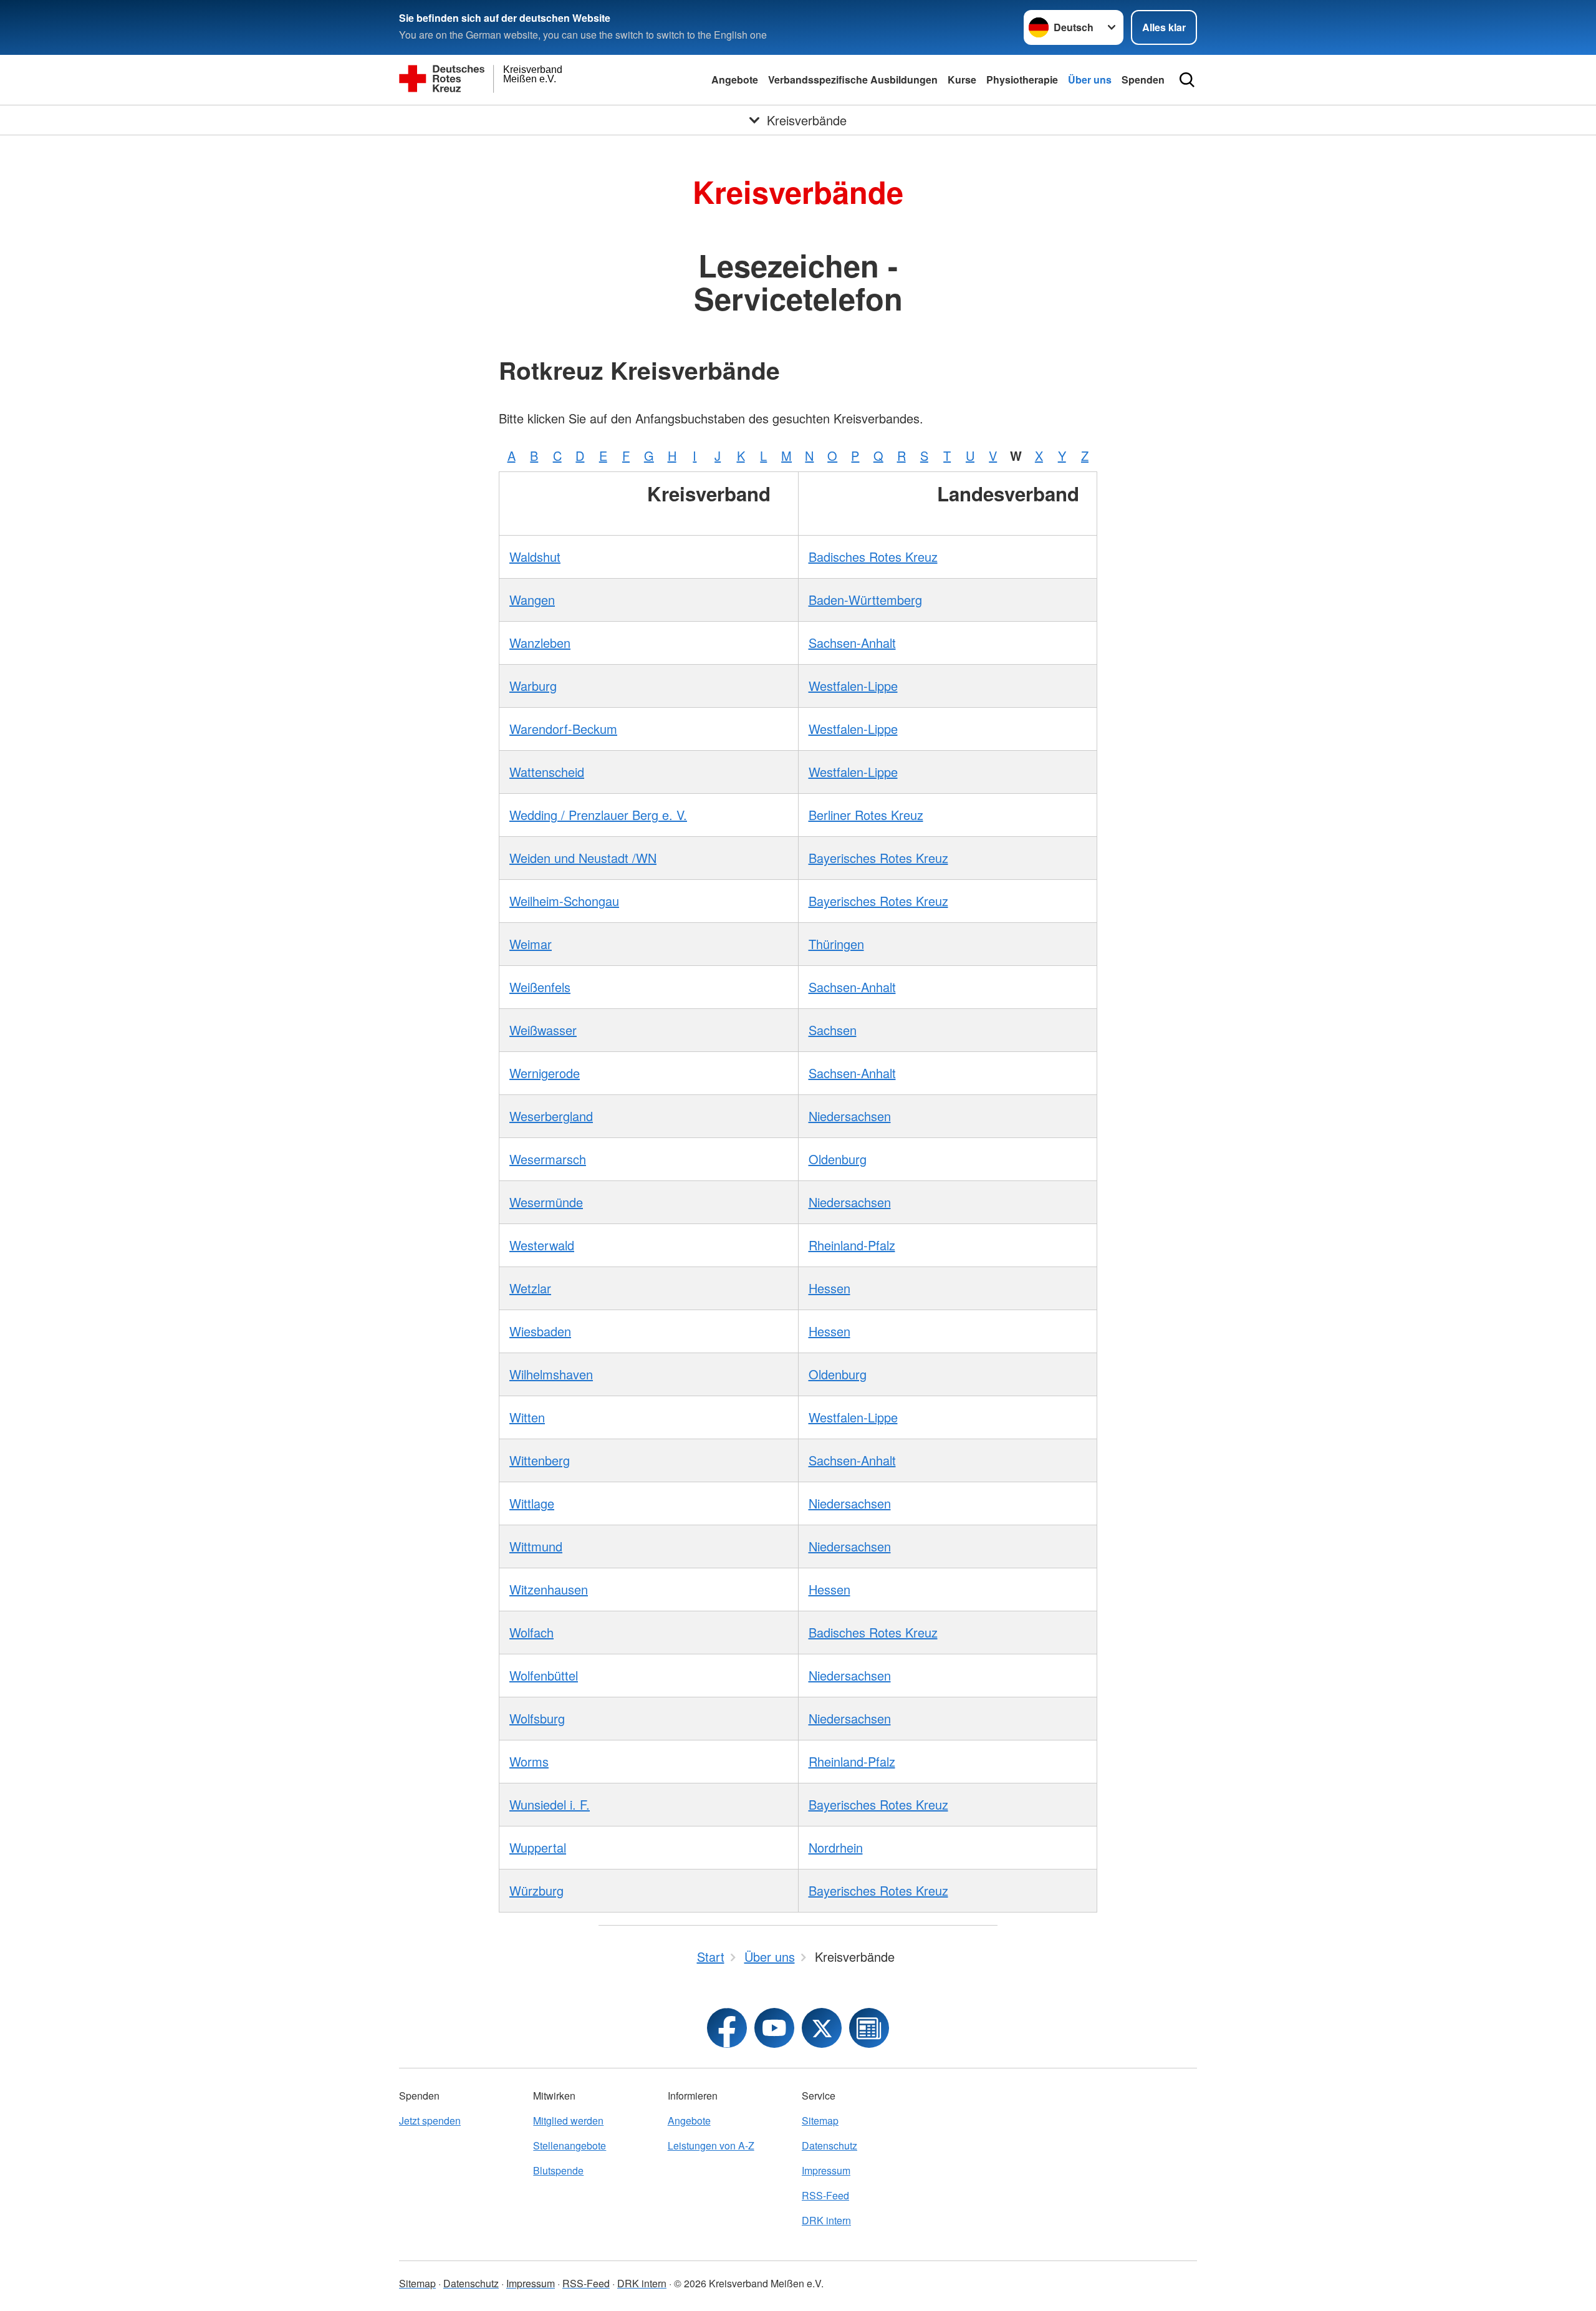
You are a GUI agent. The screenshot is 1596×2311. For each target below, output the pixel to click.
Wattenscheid (547, 772)
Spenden (1143, 80)
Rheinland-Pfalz (852, 1245)
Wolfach (531, 1632)
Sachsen (833, 1030)
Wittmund (536, 1546)
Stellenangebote (570, 2145)
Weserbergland (551, 1116)
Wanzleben (540, 643)
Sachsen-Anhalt (852, 643)
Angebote (735, 80)
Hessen (829, 1288)
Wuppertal (538, 1847)
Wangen (532, 600)
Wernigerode (545, 1073)
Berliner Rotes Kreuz (866, 815)
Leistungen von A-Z (711, 2145)
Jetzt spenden (430, 2120)
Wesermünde (546, 1202)
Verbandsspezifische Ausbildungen (853, 80)
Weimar (531, 944)
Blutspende (558, 2170)
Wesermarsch (548, 1159)
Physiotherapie (1022, 80)
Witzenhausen (549, 1589)
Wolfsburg (537, 1718)
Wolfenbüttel (544, 1675)
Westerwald (542, 1245)
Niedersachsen (850, 1116)
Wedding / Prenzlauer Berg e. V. (598, 815)
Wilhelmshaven (551, 1374)
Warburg (533, 686)
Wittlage (532, 1503)
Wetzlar (530, 1288)
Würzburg (536, 1890)
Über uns (1090, 80)
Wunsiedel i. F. (550, 1804)
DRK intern (826, 2220)
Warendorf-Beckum (563, 729)
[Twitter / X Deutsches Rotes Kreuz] (822, 2028)
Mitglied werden (568, 2120)
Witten (527, 1417)
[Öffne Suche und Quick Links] (1187, 80)
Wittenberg (540, 1460)
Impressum (826, 2170)
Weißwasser (543, 1030)
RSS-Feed (825, 2195)
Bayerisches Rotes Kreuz (878, 858)
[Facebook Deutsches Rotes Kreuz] (727, 2028)
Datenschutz (829, 2145)
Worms (529, 1761)
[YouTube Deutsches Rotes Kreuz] (774, 2028)
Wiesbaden (540, 1331)
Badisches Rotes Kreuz (873, 557)
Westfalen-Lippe (853, 686)
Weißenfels (540, 987)
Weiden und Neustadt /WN (583, 858)
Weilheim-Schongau (564, 901)
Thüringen (836, 944)
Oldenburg (838, 1159)
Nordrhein (836, 1847)
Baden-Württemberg (865, 600)
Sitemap (820, 2120)
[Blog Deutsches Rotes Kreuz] (869, 2028)
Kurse (962, 80)
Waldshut (535, 557)
